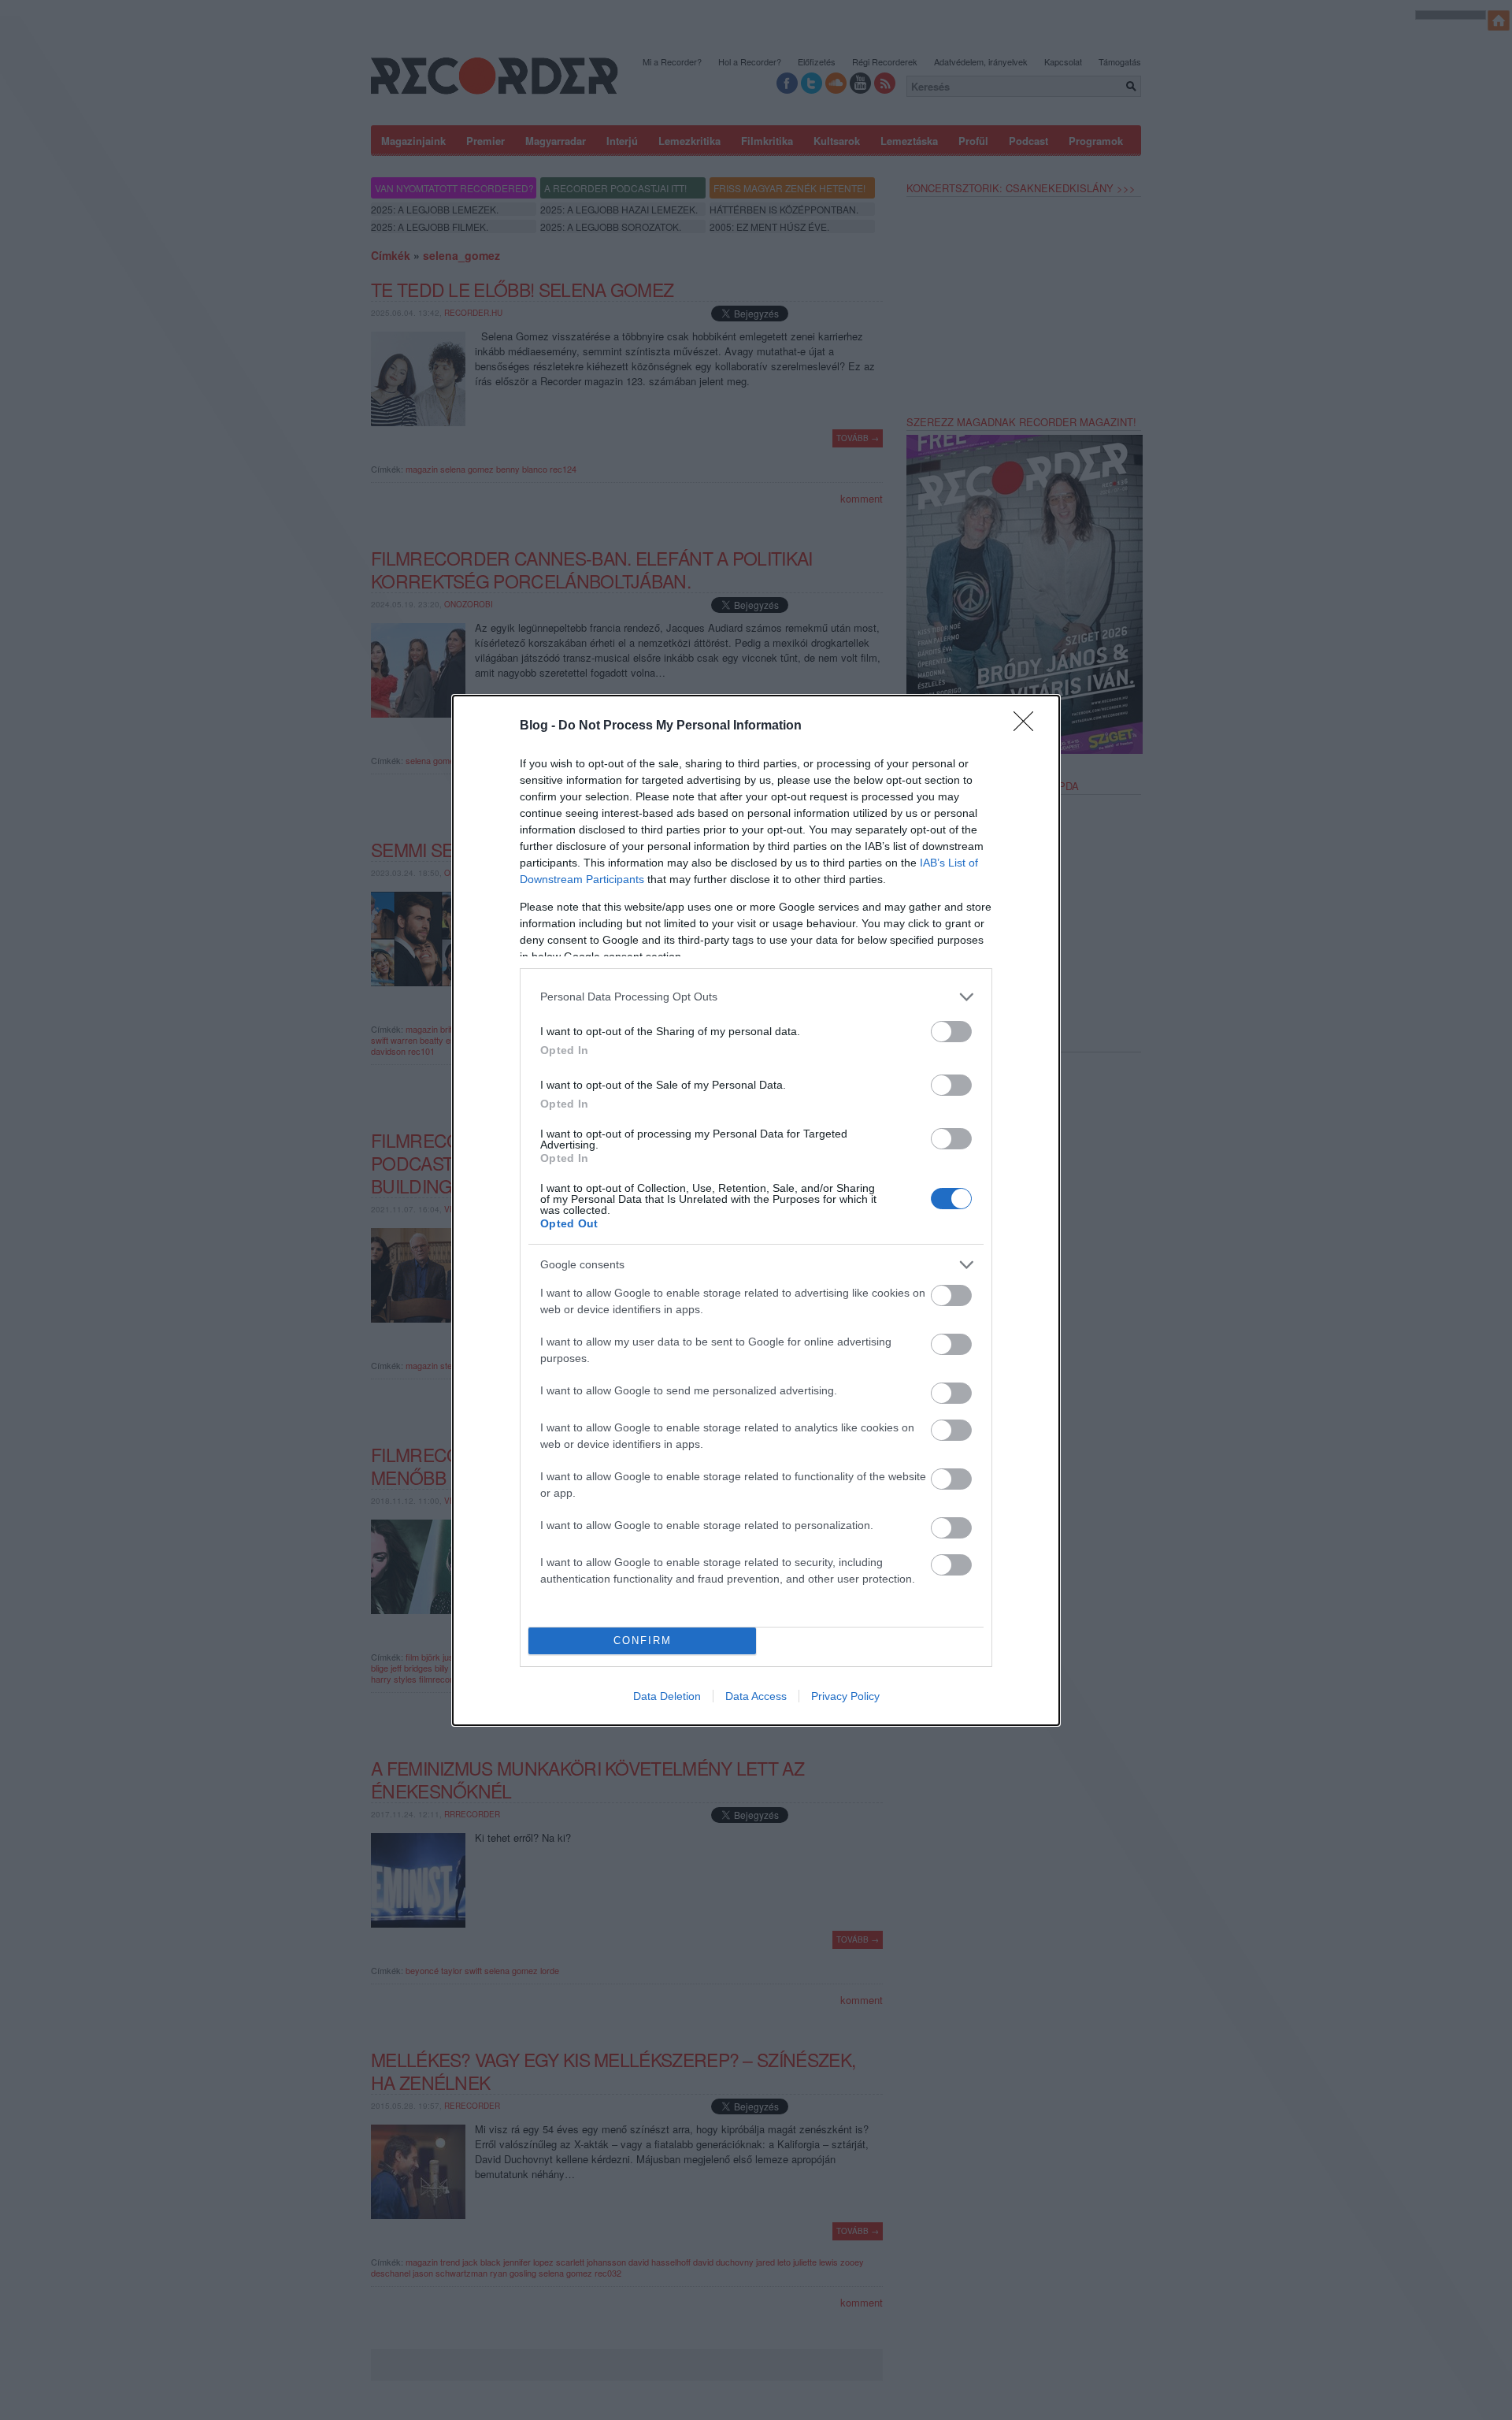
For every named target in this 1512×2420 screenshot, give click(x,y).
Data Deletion (667, 1696)
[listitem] (756, 997)
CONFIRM (643, 1641)
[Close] (1028, 726)
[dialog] (756, 1210)
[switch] (951, 1032)
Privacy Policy (845, 1696)
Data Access (756, 1696)
